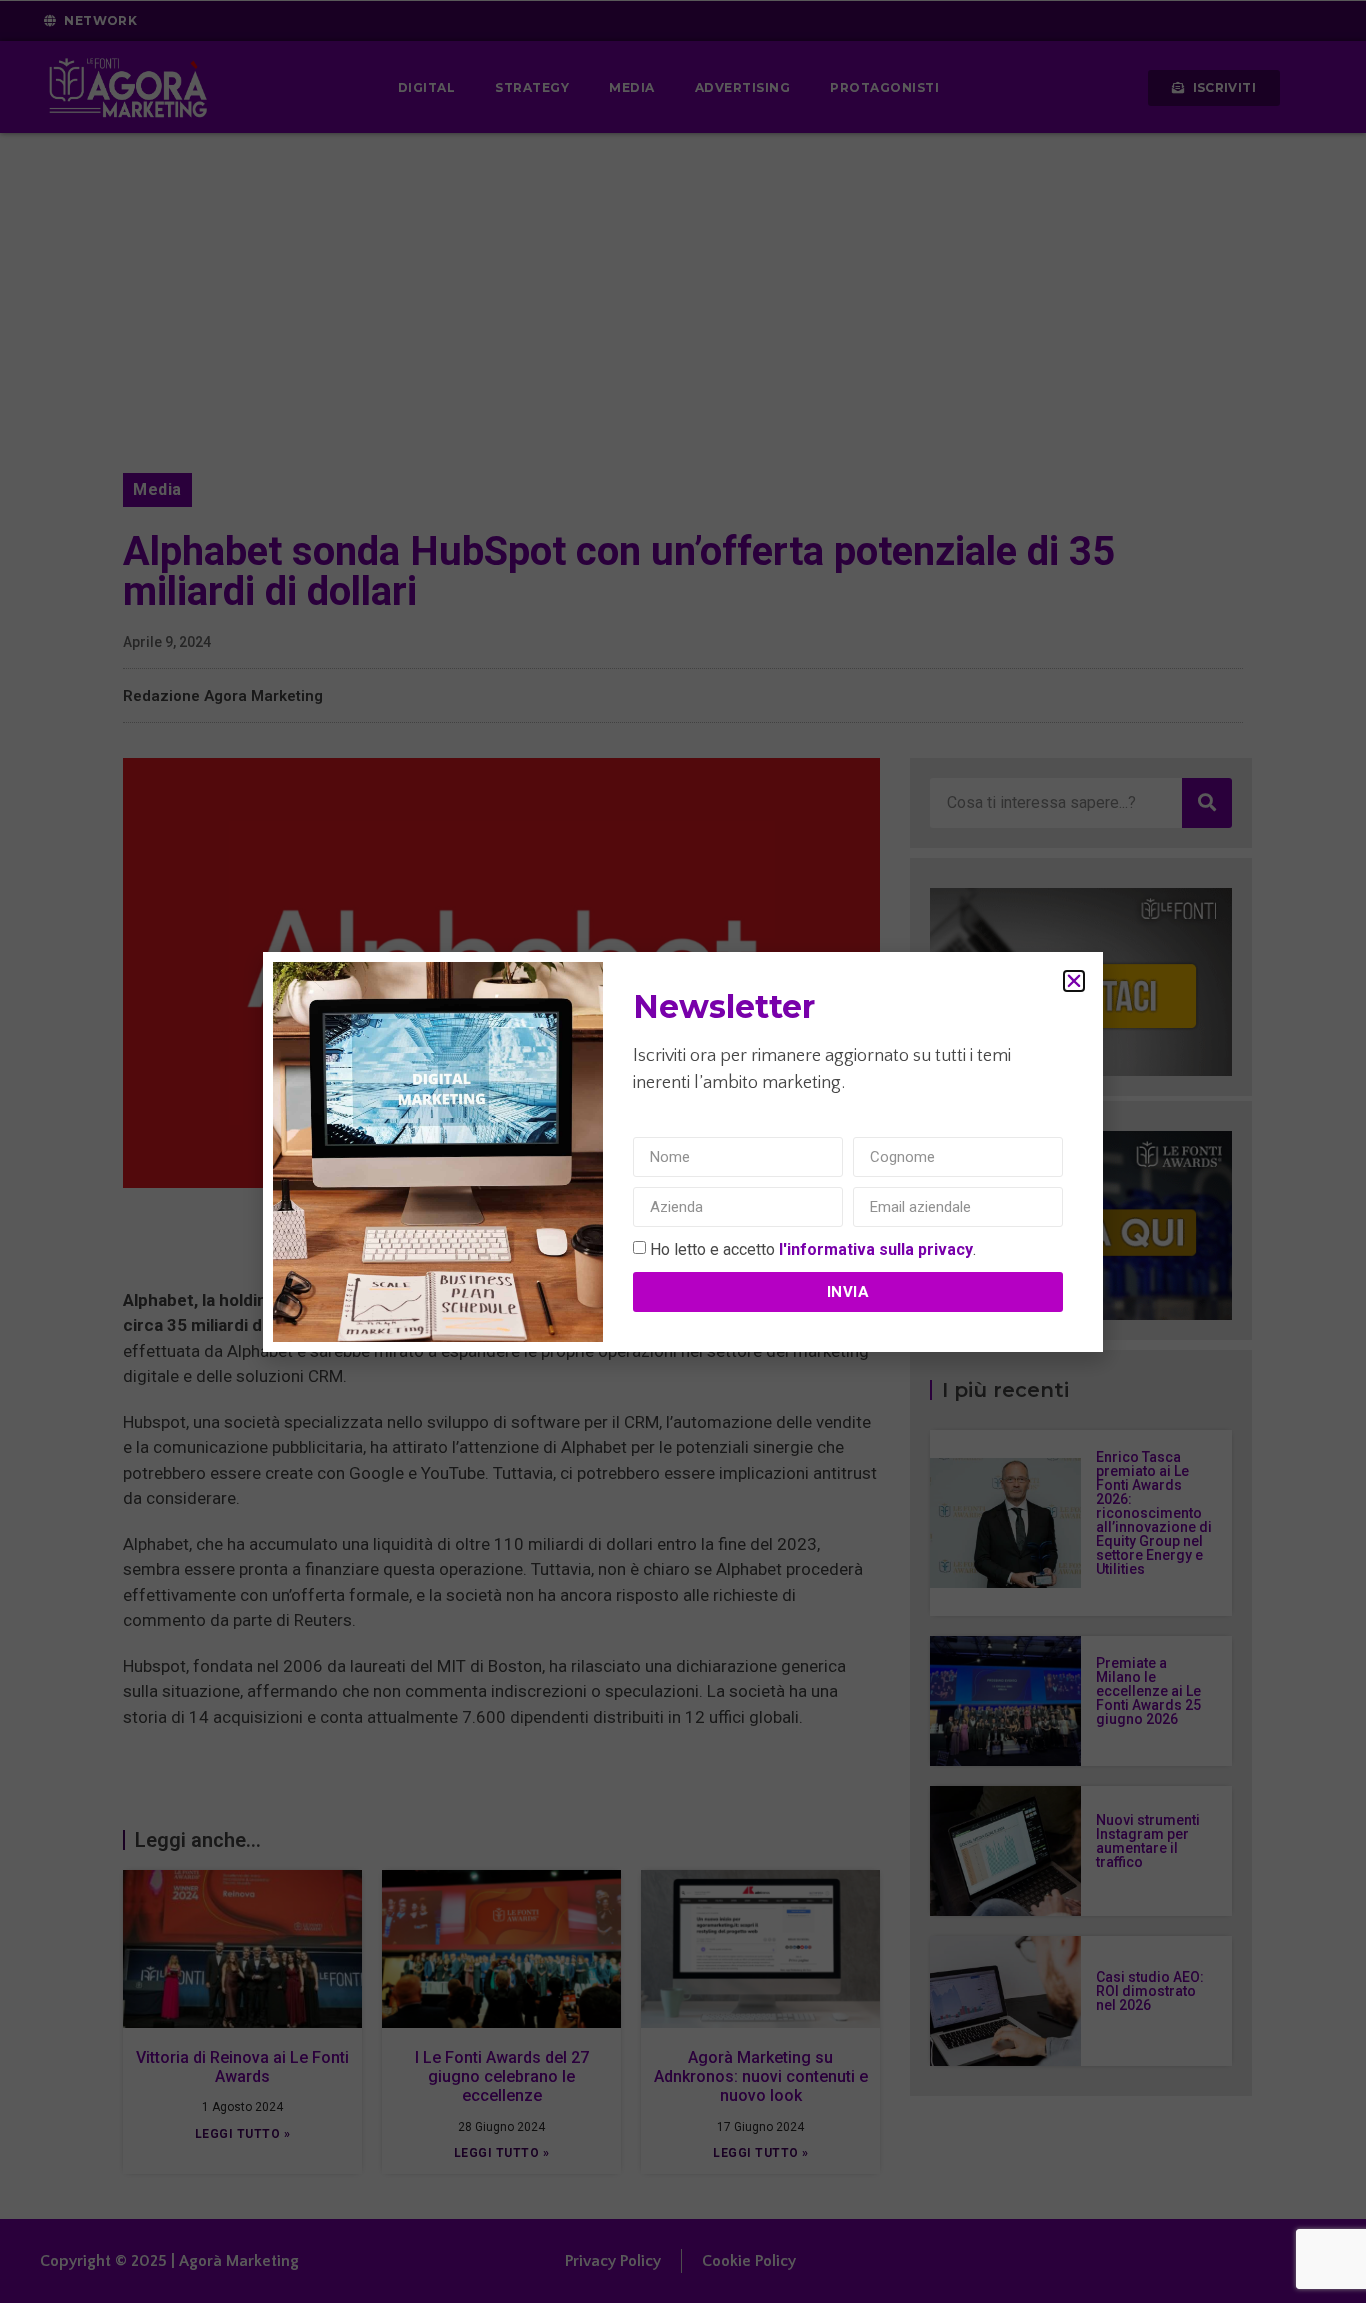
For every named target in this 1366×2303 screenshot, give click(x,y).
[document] (683, 1151)
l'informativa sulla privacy (876, 1249)
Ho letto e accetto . (813, 1249)
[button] (1074, 981)
